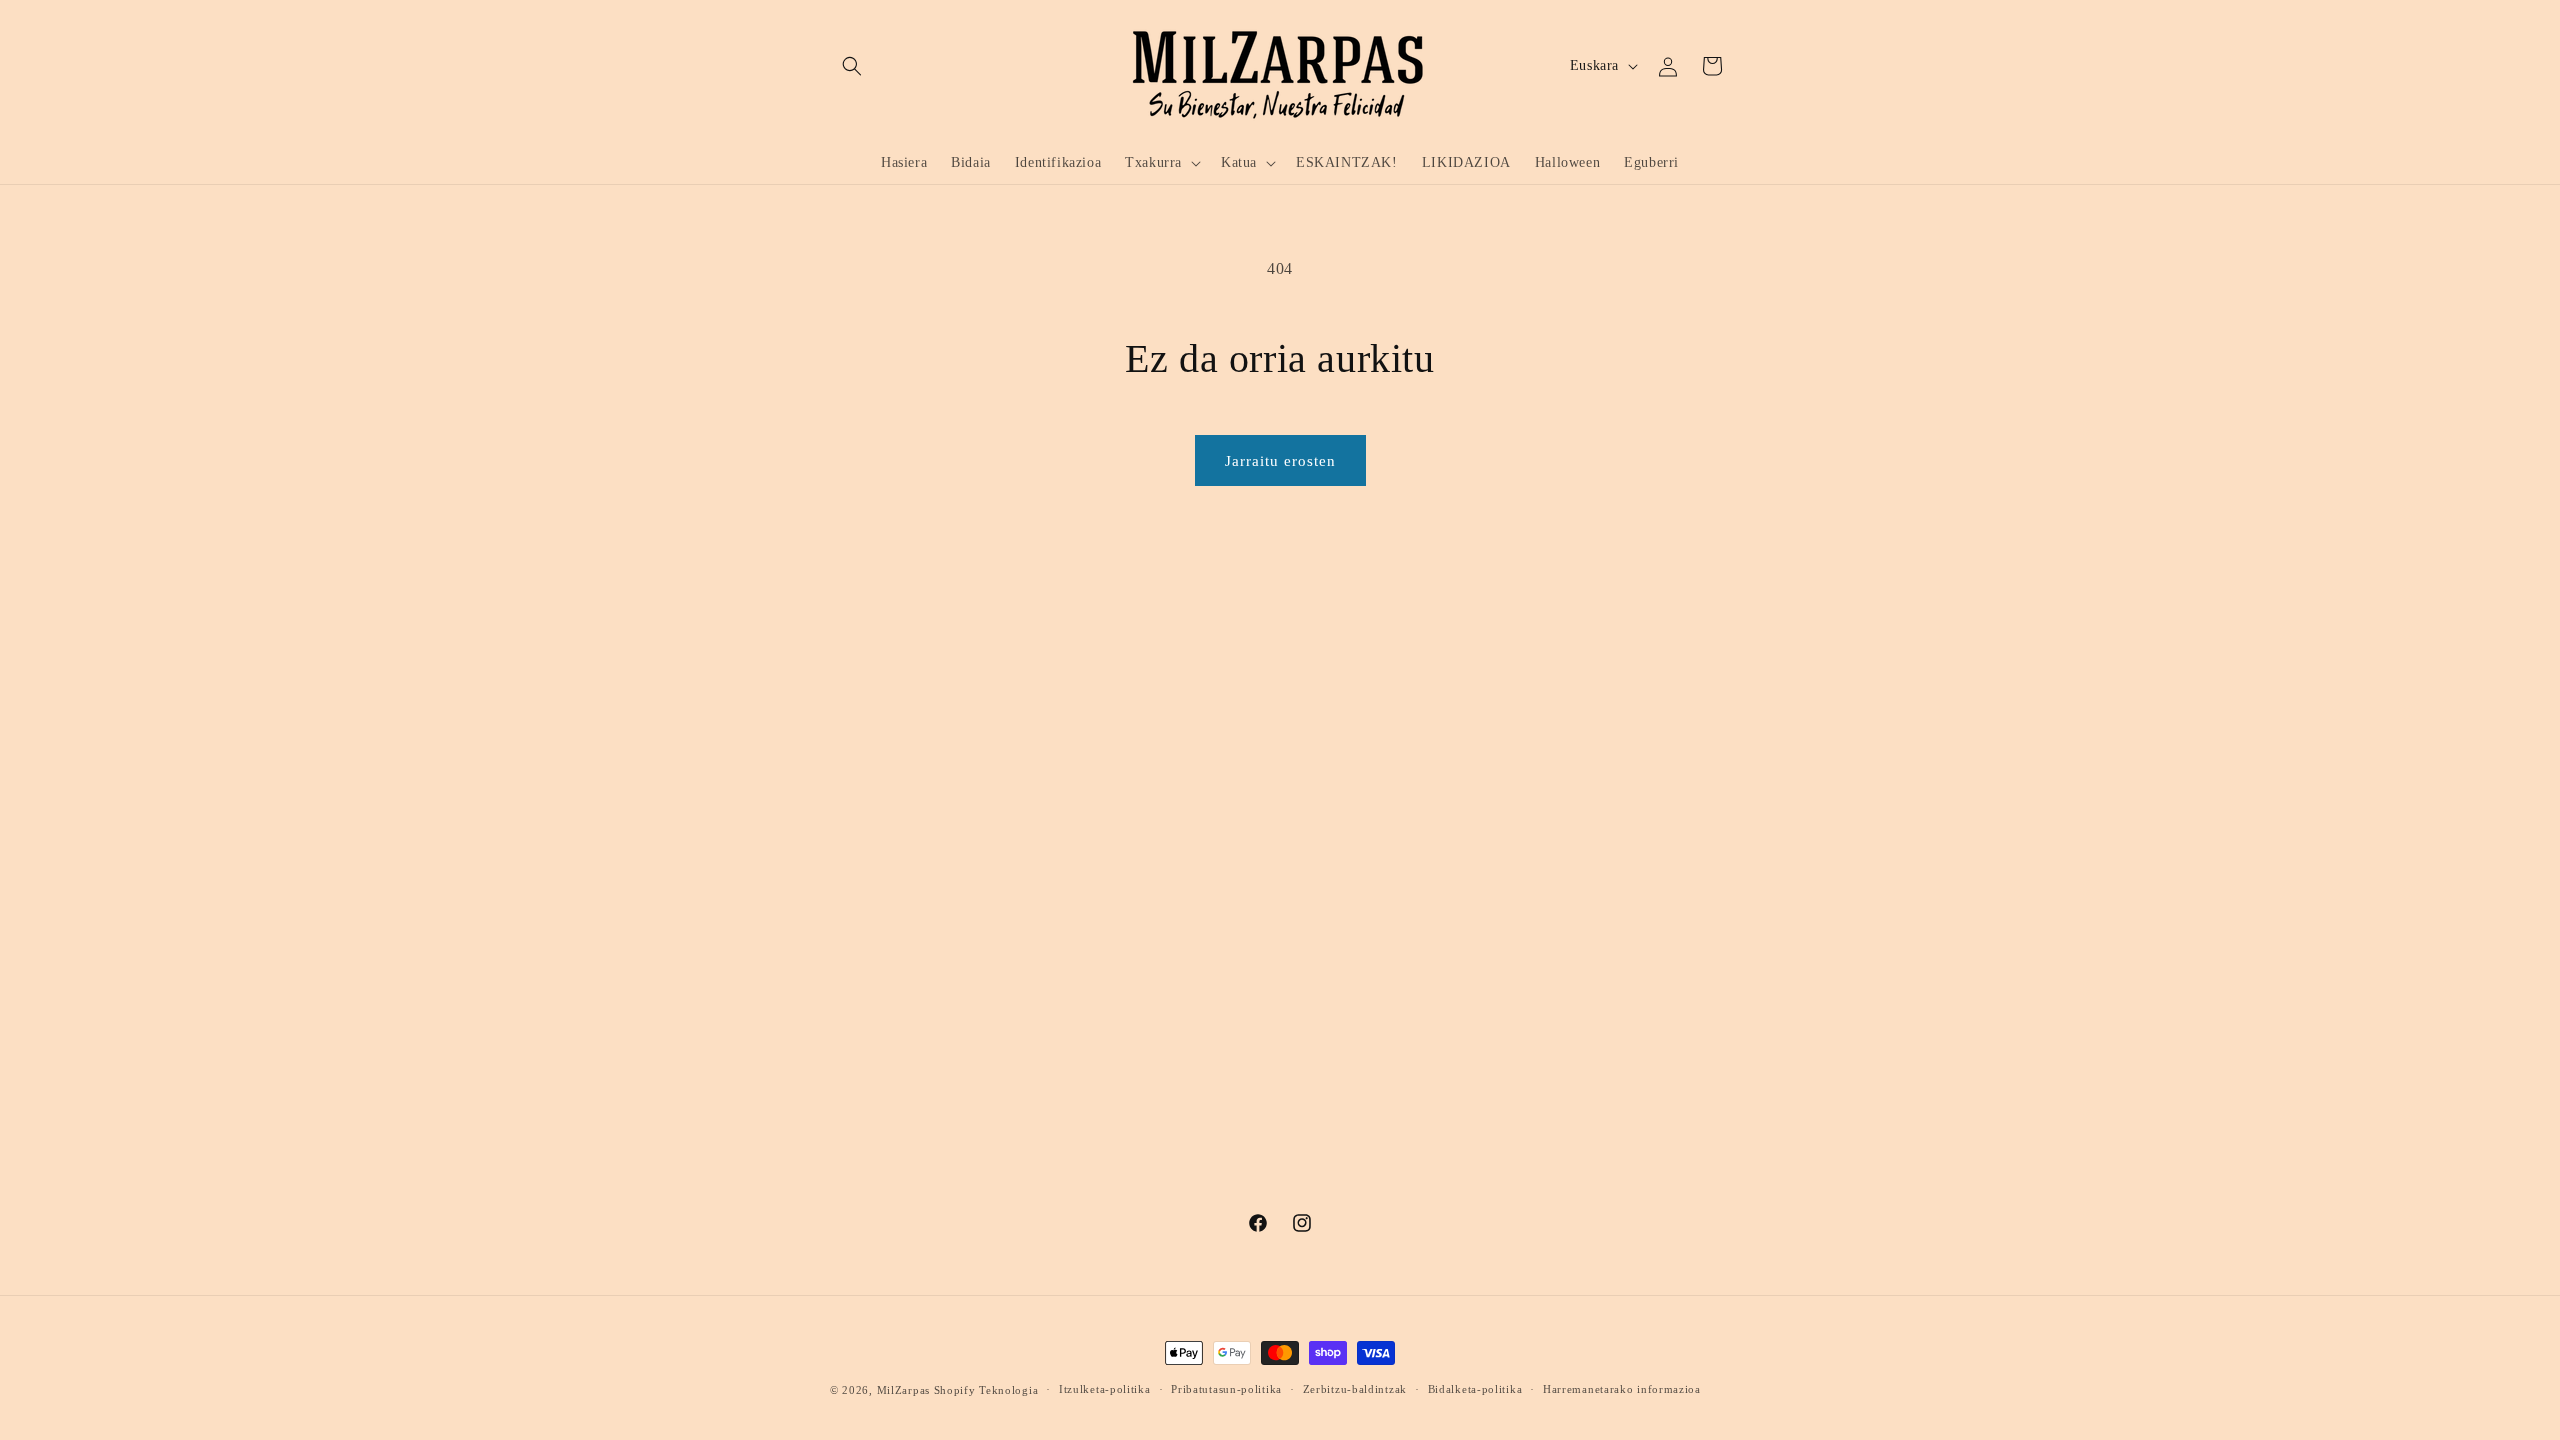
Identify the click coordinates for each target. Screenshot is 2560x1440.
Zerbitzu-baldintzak (1355, 1389)
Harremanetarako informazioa (1622, 1389)
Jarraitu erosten (1280, 461)
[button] (852, 66)
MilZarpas (903, 1390)
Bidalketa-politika (1475, 1389)
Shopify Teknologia (986, 1390)
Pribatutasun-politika (1226, 1389)
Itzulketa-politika (1105, 1389)
